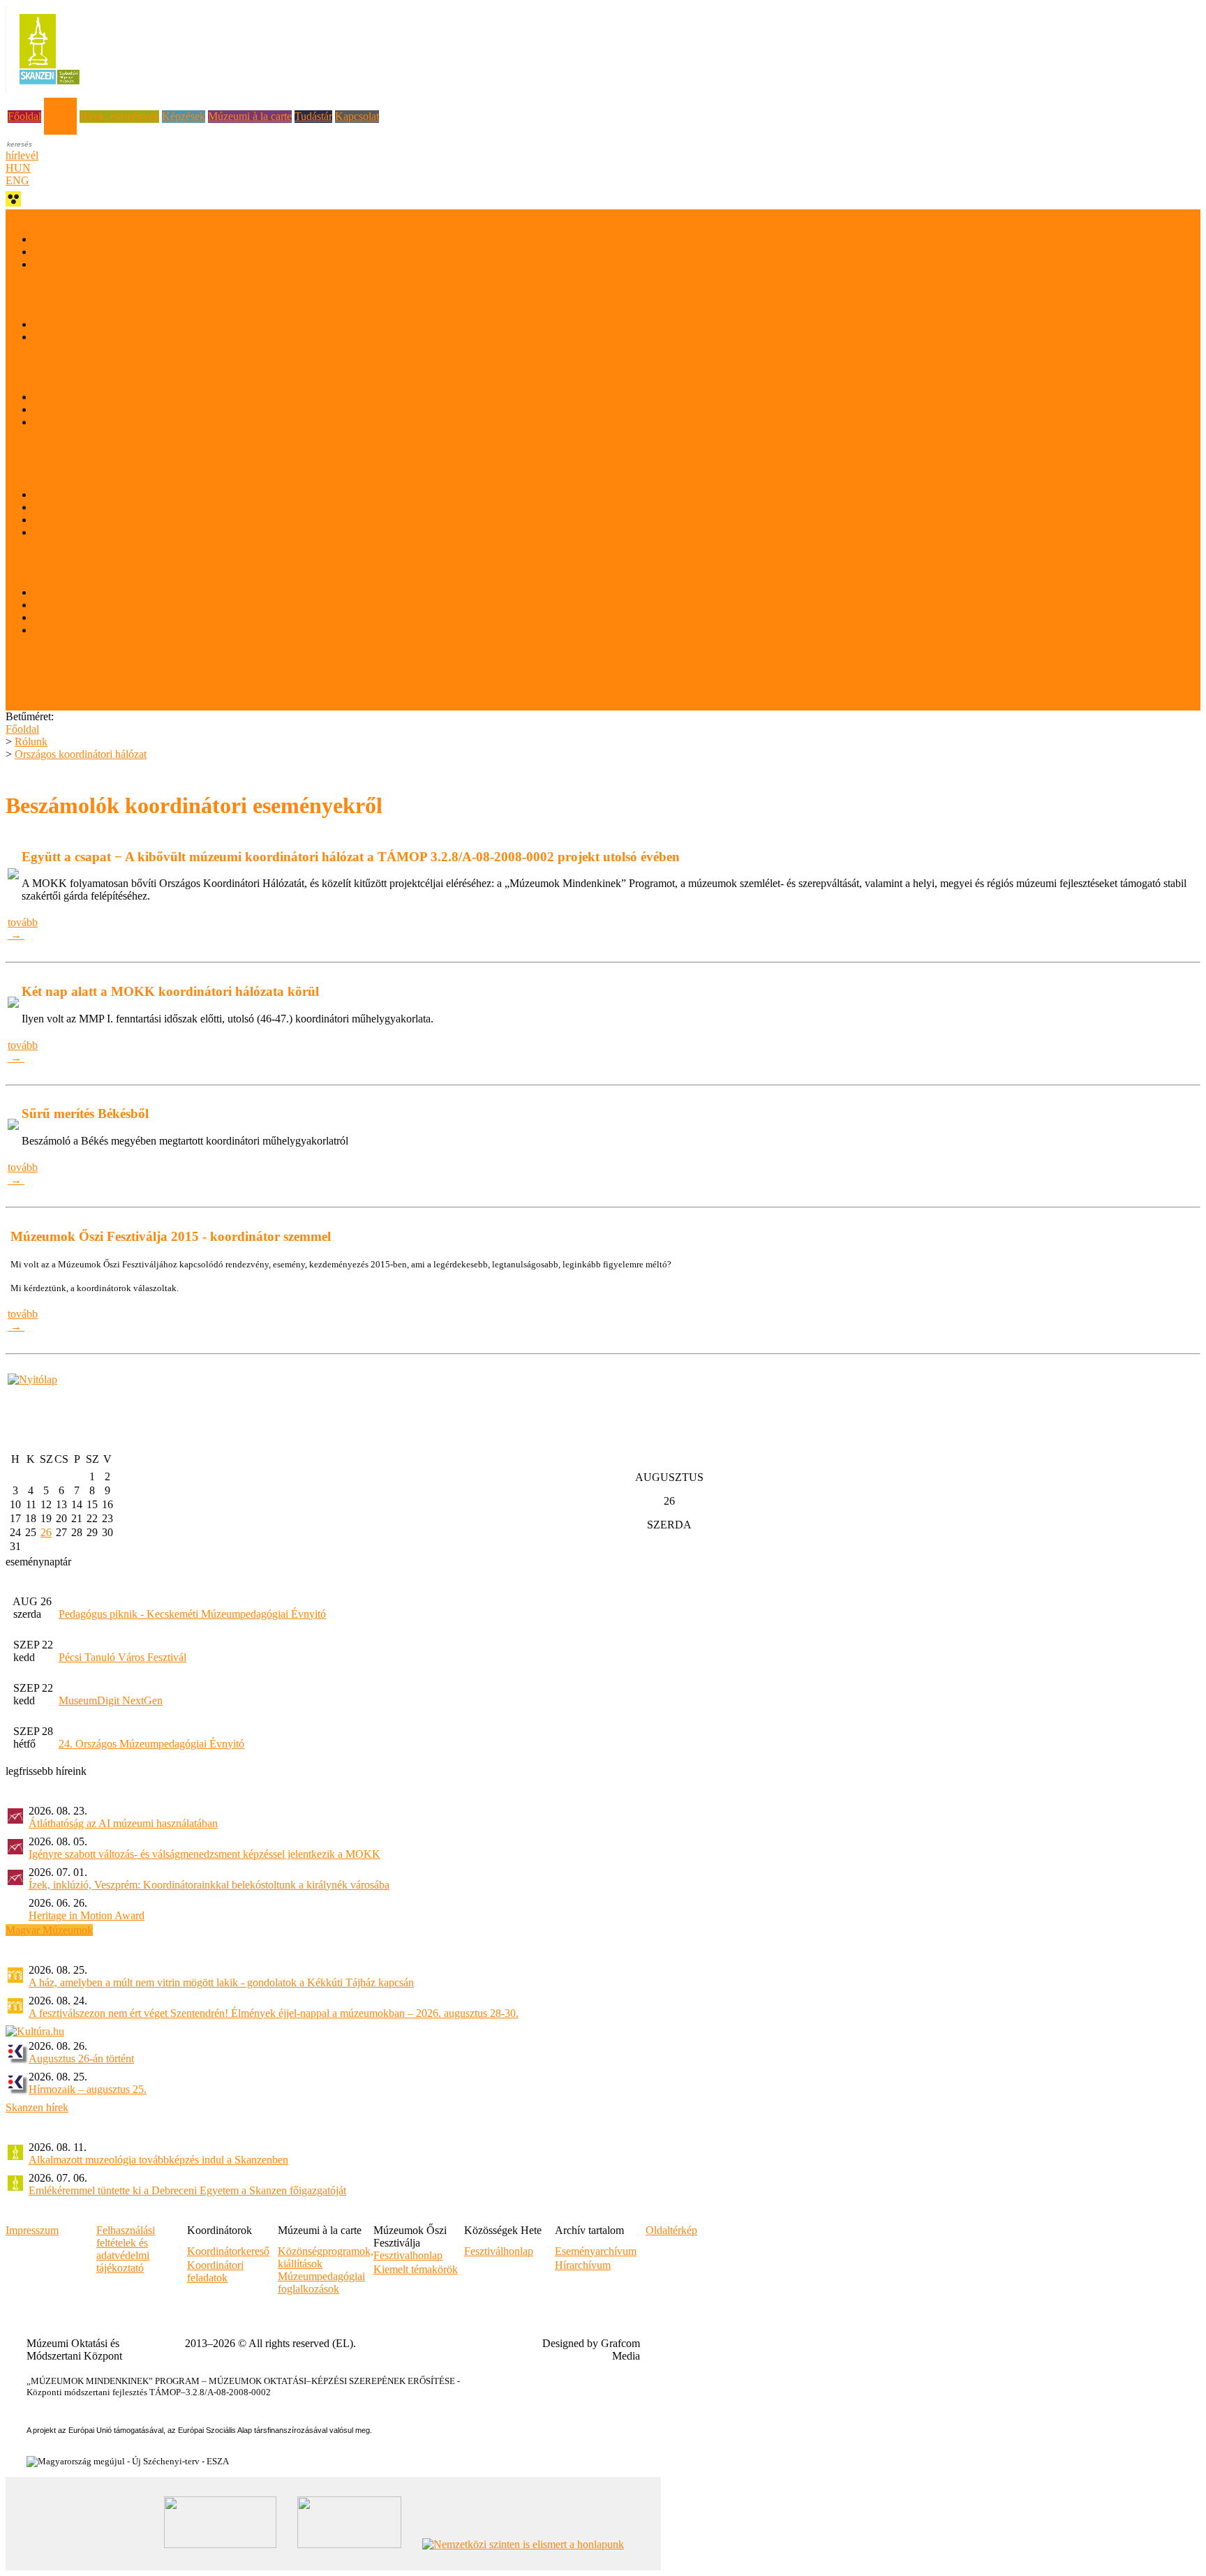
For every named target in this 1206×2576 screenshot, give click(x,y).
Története (54, 324)
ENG (17, 180)
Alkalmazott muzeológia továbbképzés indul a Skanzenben (158, 2160)
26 (46, 1532)
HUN (18, 168)
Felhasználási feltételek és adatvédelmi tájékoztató (143, 630)
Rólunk (60, 104)
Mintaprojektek (67, 409)
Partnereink (31, 666)
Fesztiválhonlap (499, 2251)
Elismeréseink (36, 679)
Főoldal (24, 116)
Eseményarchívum (596, 2251)
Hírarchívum (583, 2265)
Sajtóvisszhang (66, 617)
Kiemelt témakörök (416, 2269)
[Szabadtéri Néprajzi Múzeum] (49, 89)
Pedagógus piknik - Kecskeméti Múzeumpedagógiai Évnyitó (192, 1614)
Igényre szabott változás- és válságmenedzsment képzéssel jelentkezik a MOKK (204, 1854)
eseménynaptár (38, 1562)
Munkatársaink (66, 264)
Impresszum (32, 2230)
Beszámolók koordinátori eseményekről (121, 532)
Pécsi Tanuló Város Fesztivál (122, 1657)
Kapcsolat (357, 116)
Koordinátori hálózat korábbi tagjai (110, 520)
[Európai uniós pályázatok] (32, 1379)
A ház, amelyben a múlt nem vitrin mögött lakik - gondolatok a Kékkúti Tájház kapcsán (221, 1982)
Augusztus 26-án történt (81, 2058)
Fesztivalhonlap (408, 2255)
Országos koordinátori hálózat (81, 754)
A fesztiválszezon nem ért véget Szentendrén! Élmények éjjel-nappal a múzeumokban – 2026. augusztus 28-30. (274, 2013)
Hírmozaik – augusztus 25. (88, 2089)
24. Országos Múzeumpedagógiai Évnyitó (151, 1744)
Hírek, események (119, 116)
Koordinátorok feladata (84, 494)
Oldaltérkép (671, 2230)
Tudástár (313, 116)
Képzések (184, 116)
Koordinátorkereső (75, 507)
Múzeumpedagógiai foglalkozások (321, 2283)
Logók (48, 592)
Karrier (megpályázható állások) (76, 704)
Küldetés (53, 239)
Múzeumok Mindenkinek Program (110, 337)
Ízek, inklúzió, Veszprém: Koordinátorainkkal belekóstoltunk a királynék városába (209, 1885)
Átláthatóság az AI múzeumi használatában (123, 1823)
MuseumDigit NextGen (111, 1700)
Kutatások (56, 397)
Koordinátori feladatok (215, 2271)
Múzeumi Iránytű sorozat (89, 422)
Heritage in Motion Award (87, 1915)
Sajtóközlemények (74, 605)
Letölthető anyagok (48, 691)
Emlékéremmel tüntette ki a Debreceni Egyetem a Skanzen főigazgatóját (187, 2190)
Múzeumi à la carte (250, 116)
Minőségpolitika (69, 252)
